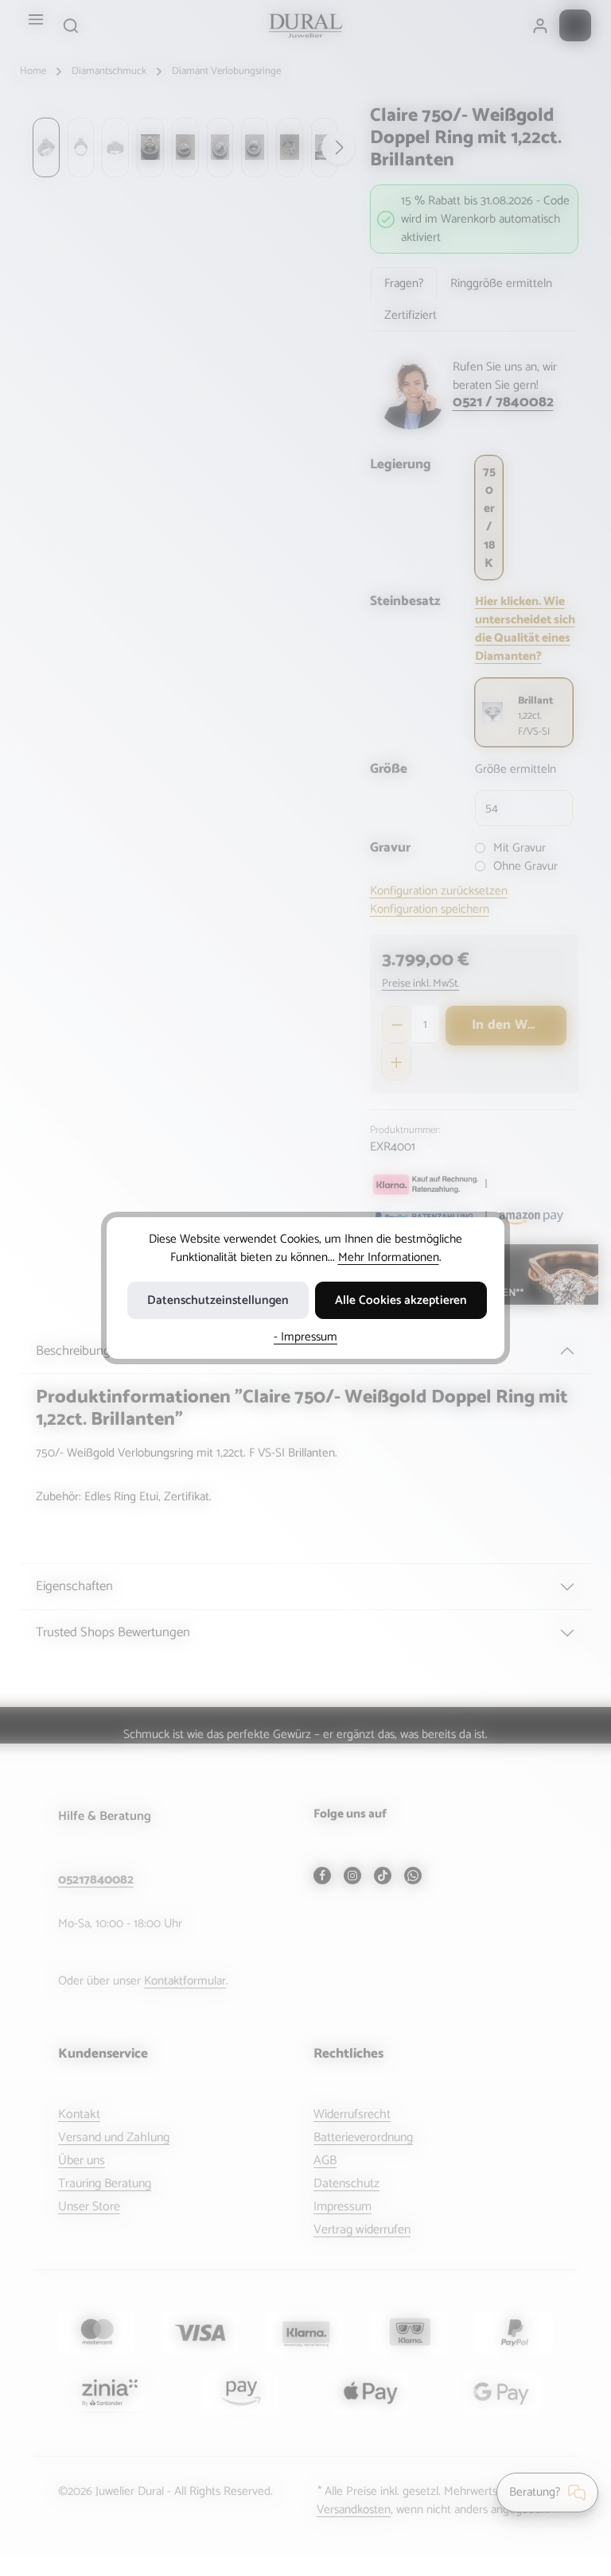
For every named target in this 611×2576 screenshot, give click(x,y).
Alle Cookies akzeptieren (401, 1300)
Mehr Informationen (389, 1257)
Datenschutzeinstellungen (218, 1300)
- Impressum (305, 1337)
